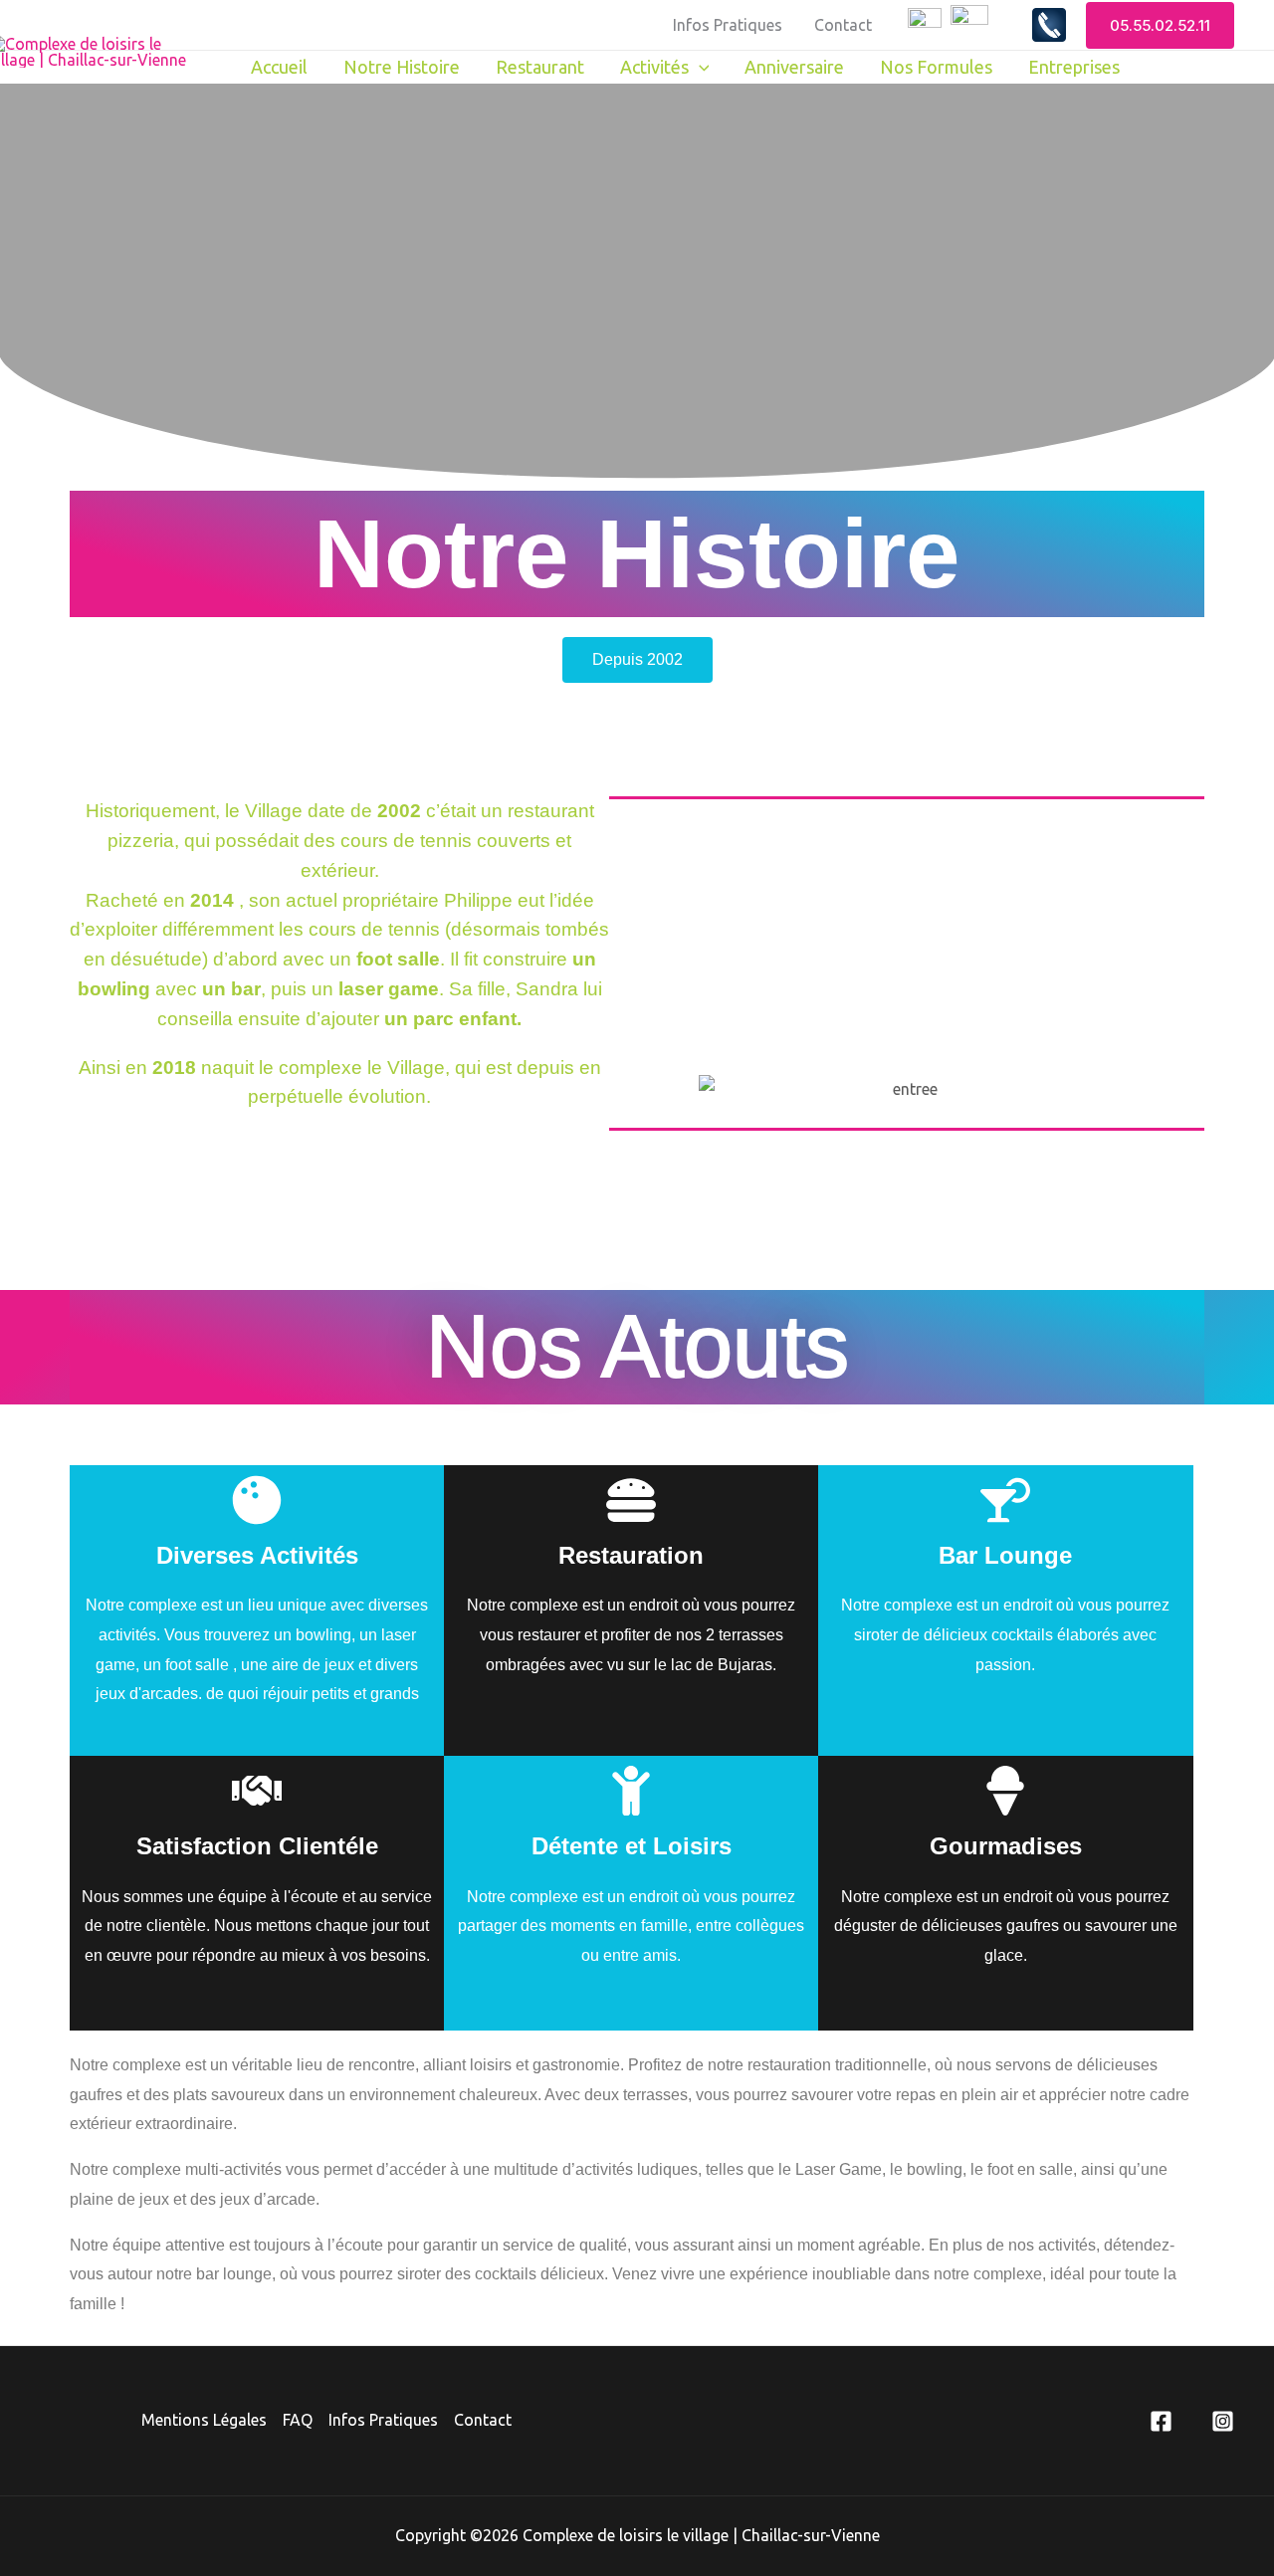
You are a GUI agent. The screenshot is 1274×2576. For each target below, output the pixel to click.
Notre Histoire (402, 67)
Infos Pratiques (728, 25)
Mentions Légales (204, 2420)
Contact (843, 25)
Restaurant (540, 67)
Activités (654, 67)
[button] (1160, 25)
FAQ (298, 2420)
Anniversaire (794, 67)
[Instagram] (1223, 2421)
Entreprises (1074, 67)
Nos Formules (936, 67)
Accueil (279, 67)
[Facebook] (1161, 2421)
